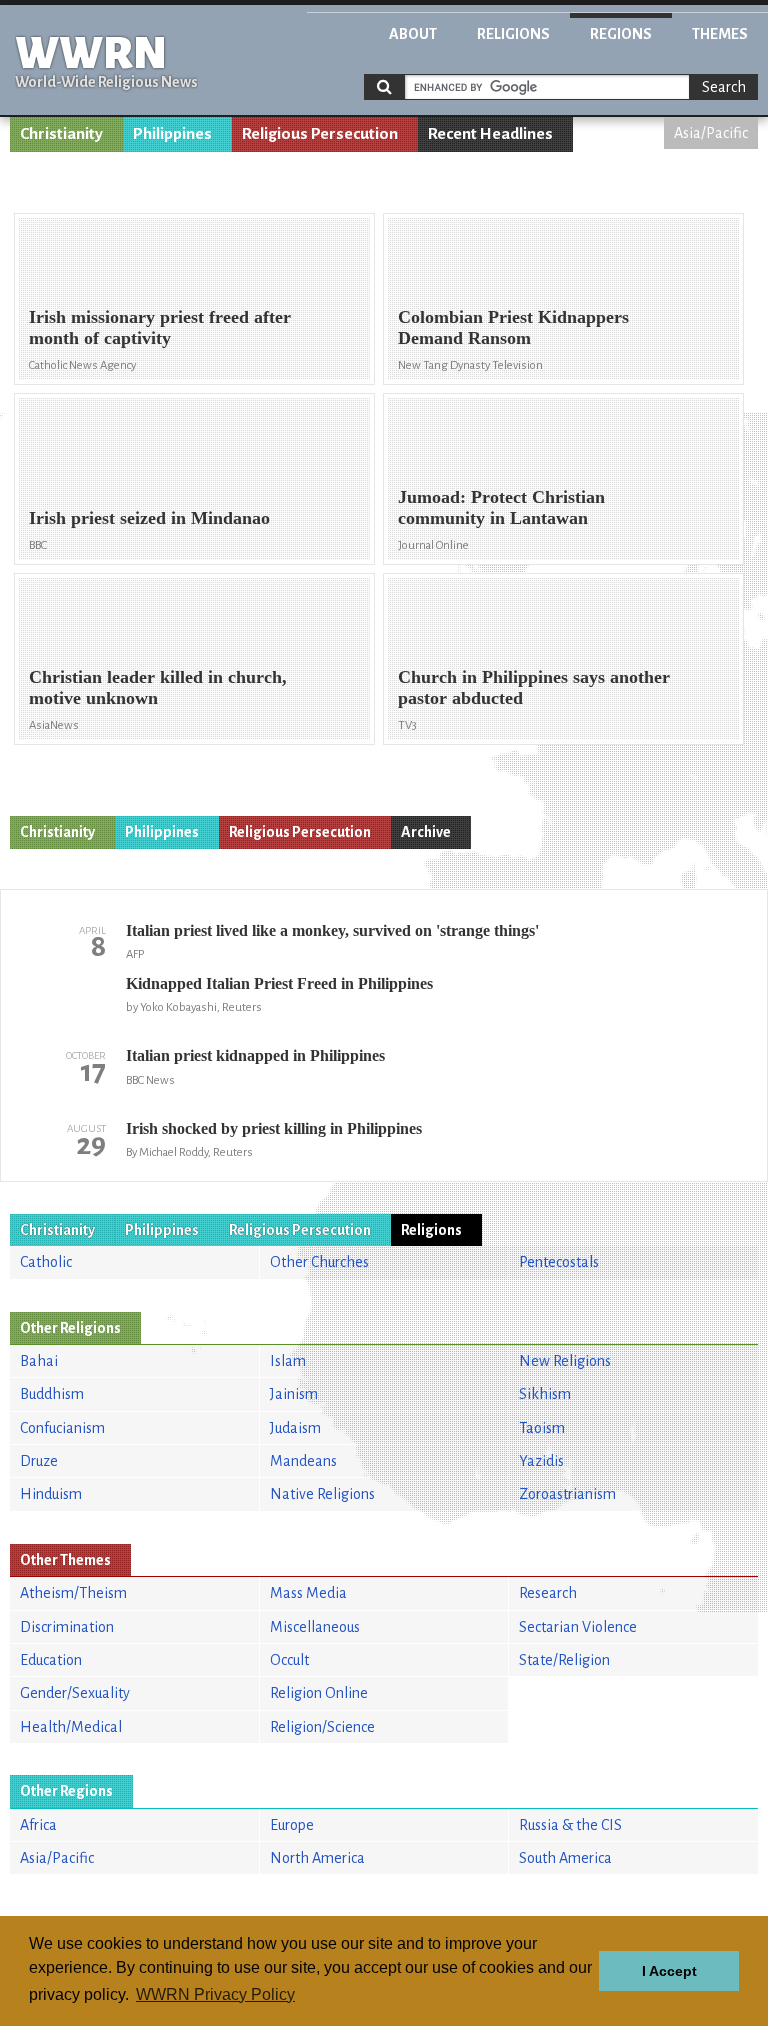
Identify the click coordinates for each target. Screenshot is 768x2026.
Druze (39, 1461)
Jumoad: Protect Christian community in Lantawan (501, 507)
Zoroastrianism (567, 1494)
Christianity (61, 134)
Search (724, 87)
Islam (288, 1361)
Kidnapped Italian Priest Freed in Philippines (279, 983)
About (413, 34)
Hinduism (51, 1494)
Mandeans (303, 1461)
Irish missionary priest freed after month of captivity (160, 327)
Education (51, 1660)
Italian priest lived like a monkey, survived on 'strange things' (332, 930)
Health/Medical (71, 1727)
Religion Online (319, 1693)
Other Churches (319, 1262)
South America (565, 1858)
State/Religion (564, 1660)
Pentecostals (559, 1262)
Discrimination (67, 1627)
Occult (289, 1660)
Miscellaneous (315, 1627)
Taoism (542, 1428)
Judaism (295, 1428)
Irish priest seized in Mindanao (149, 518)
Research (548, 1593)
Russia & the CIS (570, 1825)
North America (317, 1858)
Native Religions (322, 1494)
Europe (292, 1825)
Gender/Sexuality (75, 1693)
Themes (720, 34)
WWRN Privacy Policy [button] (215, 1994)
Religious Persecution (320, 134)
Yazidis (541, 1461)
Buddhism (52, 1394)
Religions (513, 34)
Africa (38, 1825)
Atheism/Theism (73, 1593)
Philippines (172, 134)
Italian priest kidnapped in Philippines (255, 1055)
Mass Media (308, 1593)
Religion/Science (322, 1727)
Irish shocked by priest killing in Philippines (274, 1128)
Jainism (294, 1394)
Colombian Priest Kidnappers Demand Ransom (513, 327)
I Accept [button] (669, 1971)
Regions (621, 34)
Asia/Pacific (711, 133)
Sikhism (545, 1394)
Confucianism (62, 1428)
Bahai (39, 1361)
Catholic (46, 1262)
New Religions (565, 1361)
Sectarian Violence (578, 1627)
